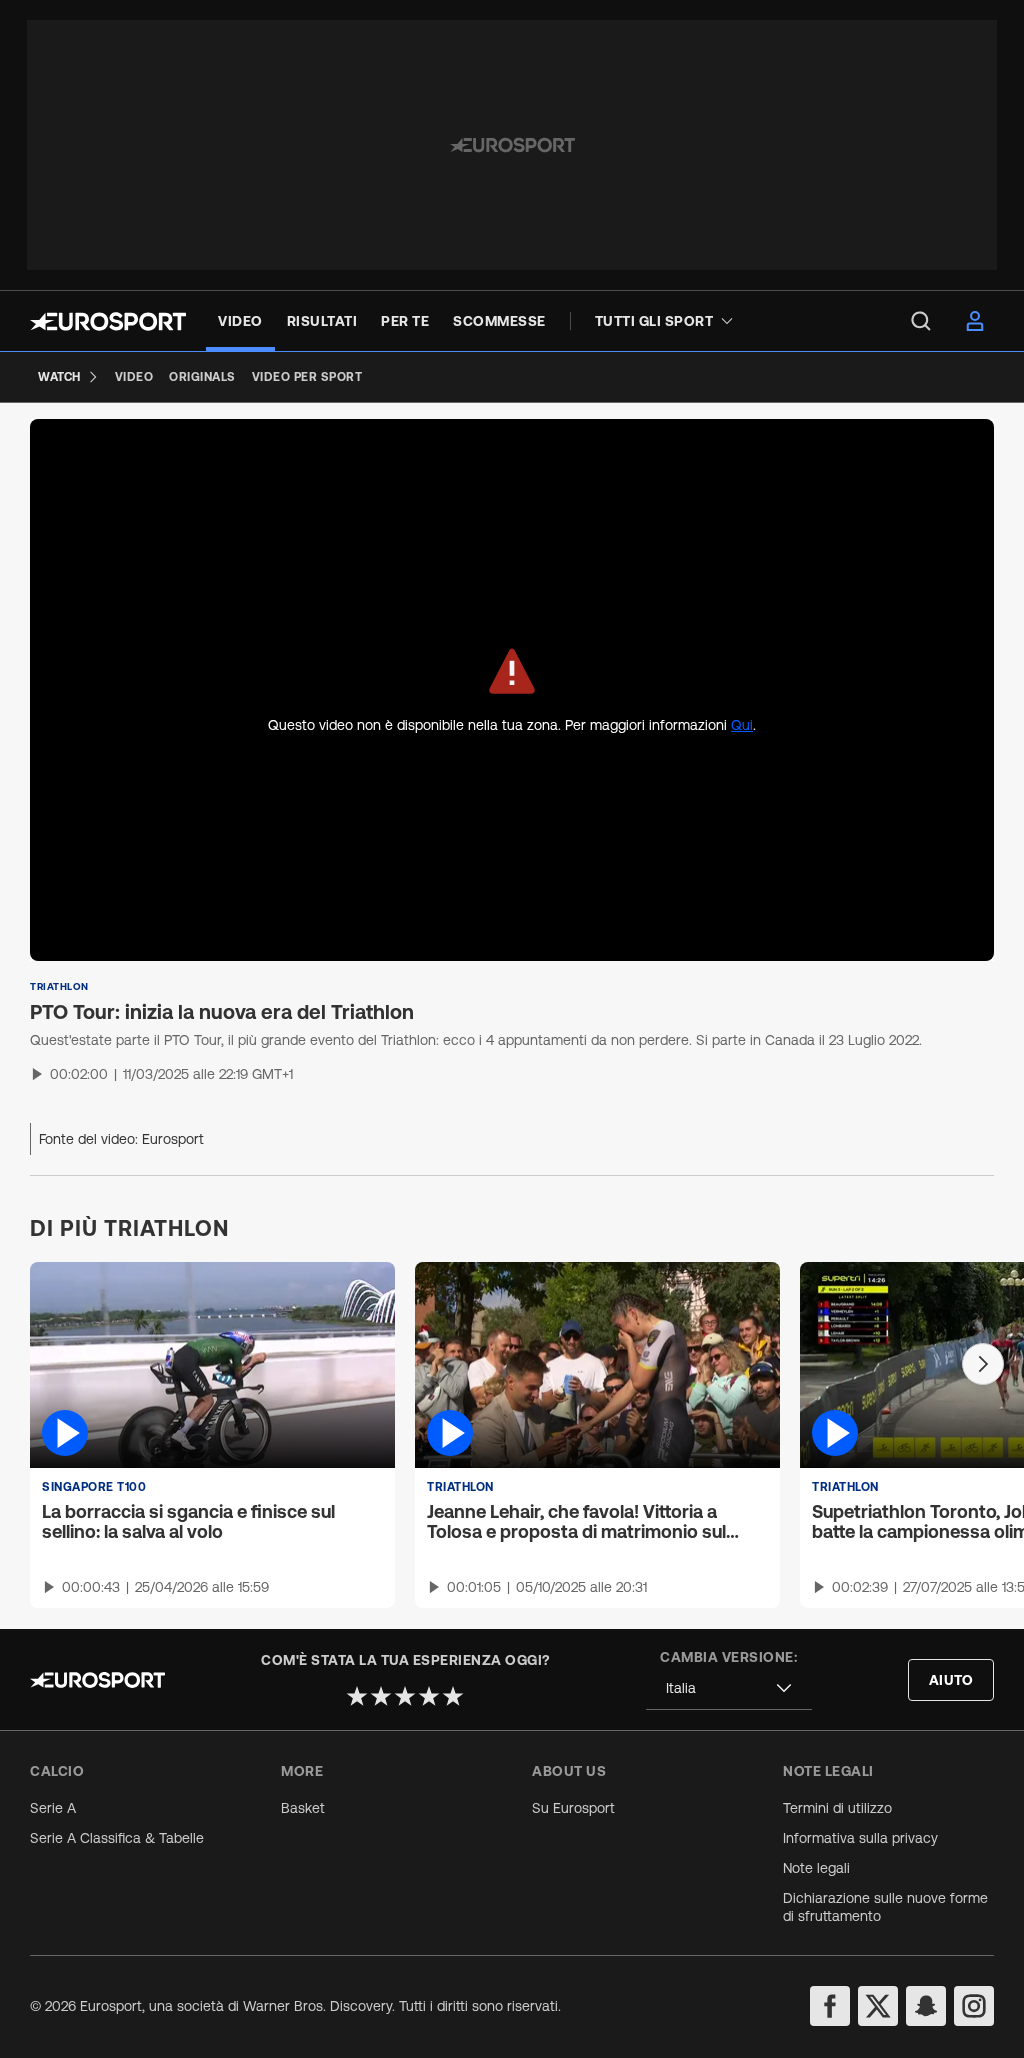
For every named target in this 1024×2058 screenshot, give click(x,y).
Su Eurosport (573, 1808)
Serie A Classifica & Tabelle (117, 1838)
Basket (303, 1808)
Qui (742, 725)
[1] (357, 1696)
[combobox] (729, 1688)
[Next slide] (983, 1364)
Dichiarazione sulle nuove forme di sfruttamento (885, 1907)
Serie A (53, 1808)
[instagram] (974, 2006)
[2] (381, 1696)
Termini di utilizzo (837, 1808)
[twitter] (878, 2006)
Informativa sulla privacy (860, 1838)
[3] (405, 1696)
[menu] (921, 321)
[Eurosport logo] (108, 321)
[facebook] (830, 2006)
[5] (453, 1696)
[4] (429, 1696)
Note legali (816, 1868)
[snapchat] (926, 2006)
